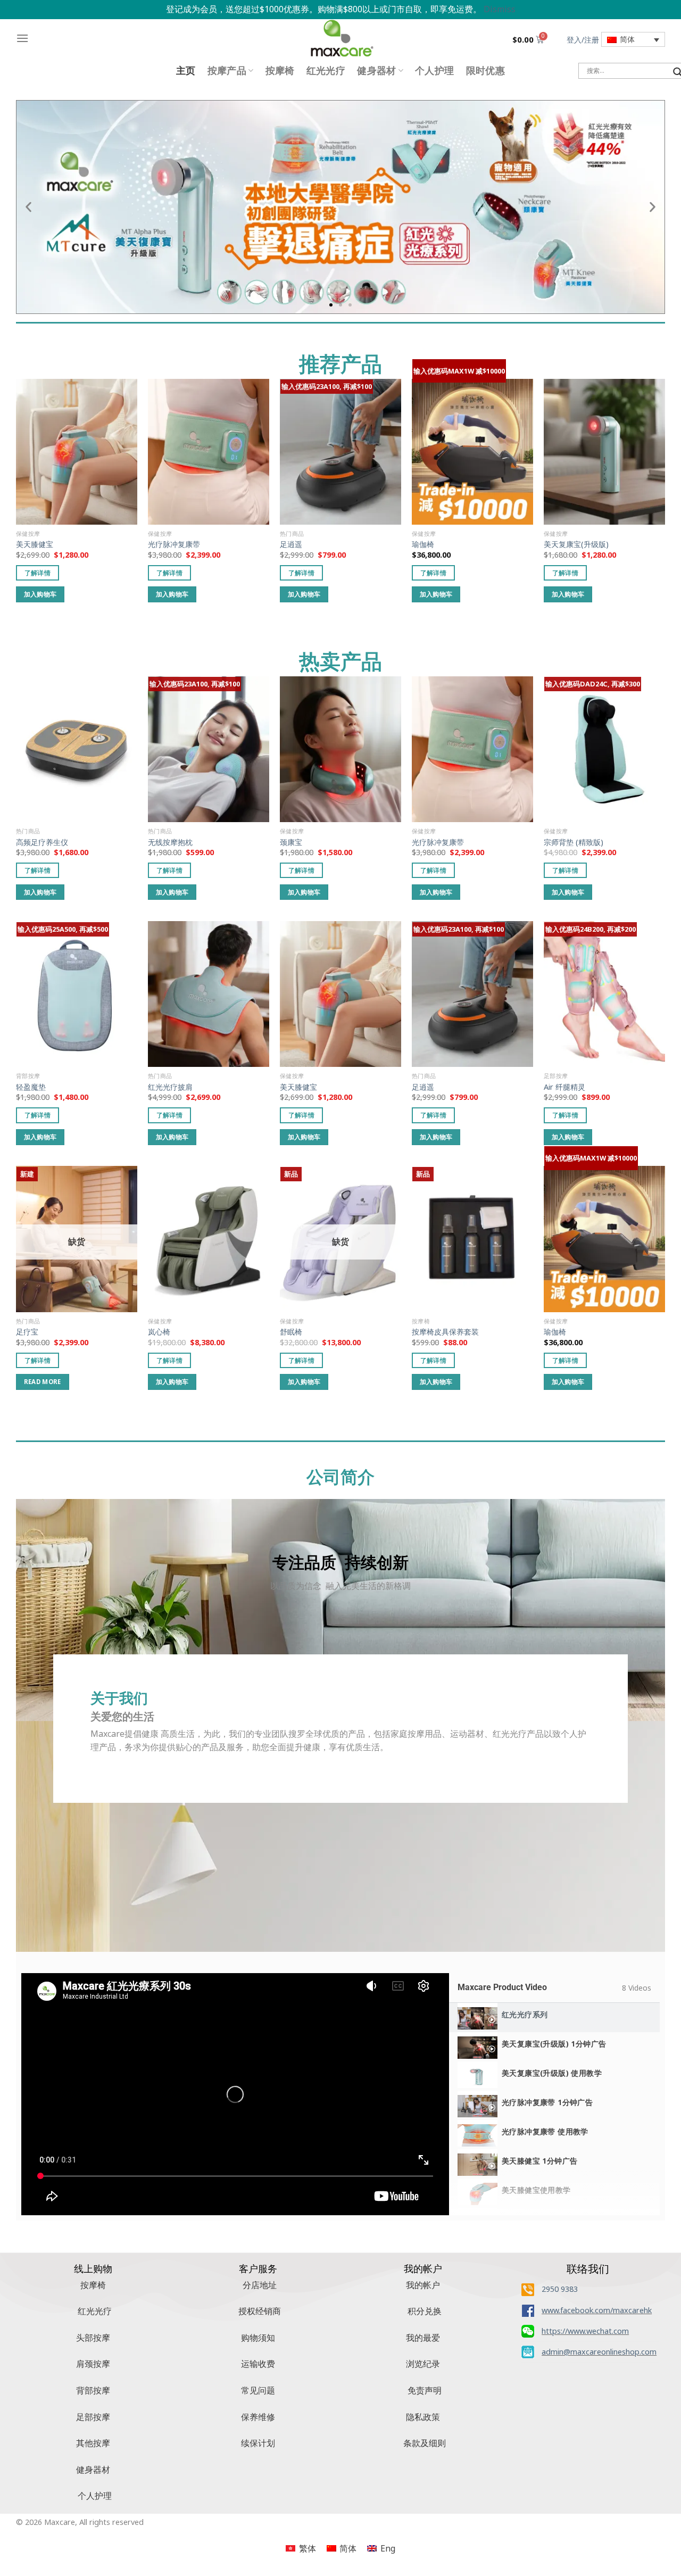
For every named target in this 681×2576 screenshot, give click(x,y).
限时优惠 (485, 71)
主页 (186, 71)
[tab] (554, 2018)
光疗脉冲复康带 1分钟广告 (547, 2102)
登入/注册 (583, 40)
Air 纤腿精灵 (564, 1087)
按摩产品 (227, 71)
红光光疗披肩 (170, 1087)
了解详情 (38, 573)
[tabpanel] (235, 2094)
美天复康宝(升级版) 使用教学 (552, 2073)
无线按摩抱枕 (170, 842)
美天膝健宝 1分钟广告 (539, 2161)
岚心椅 (159, 1332)
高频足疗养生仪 (42, 842)
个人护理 (434, 71)
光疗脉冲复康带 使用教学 (545, 2131)
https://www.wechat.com (585, 2331)
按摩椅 (280, 71)
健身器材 (376, 71)
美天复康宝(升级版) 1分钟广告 (554, 2044)
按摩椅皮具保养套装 (445, 1332)
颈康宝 (291, 842)
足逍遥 (291, 544)
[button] (28, 207)
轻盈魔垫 (31, 1087)
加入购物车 (40, 594)
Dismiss (500, 9)
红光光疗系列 (525, 2014)
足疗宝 (27, 1332)
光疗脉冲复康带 (174, 544)
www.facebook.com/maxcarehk (597, 2310)
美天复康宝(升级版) (576, 544)
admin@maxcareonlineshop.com (599, 2352)
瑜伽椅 (423, 544)
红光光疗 (326, 71)
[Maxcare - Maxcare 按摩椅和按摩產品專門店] (340, 38)
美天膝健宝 (35, 544)
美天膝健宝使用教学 (536, 2190)
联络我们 (588, 2269)
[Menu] (22, 38)
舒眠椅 (291, 1332)
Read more (43, 1382)
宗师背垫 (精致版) (574, 842)
